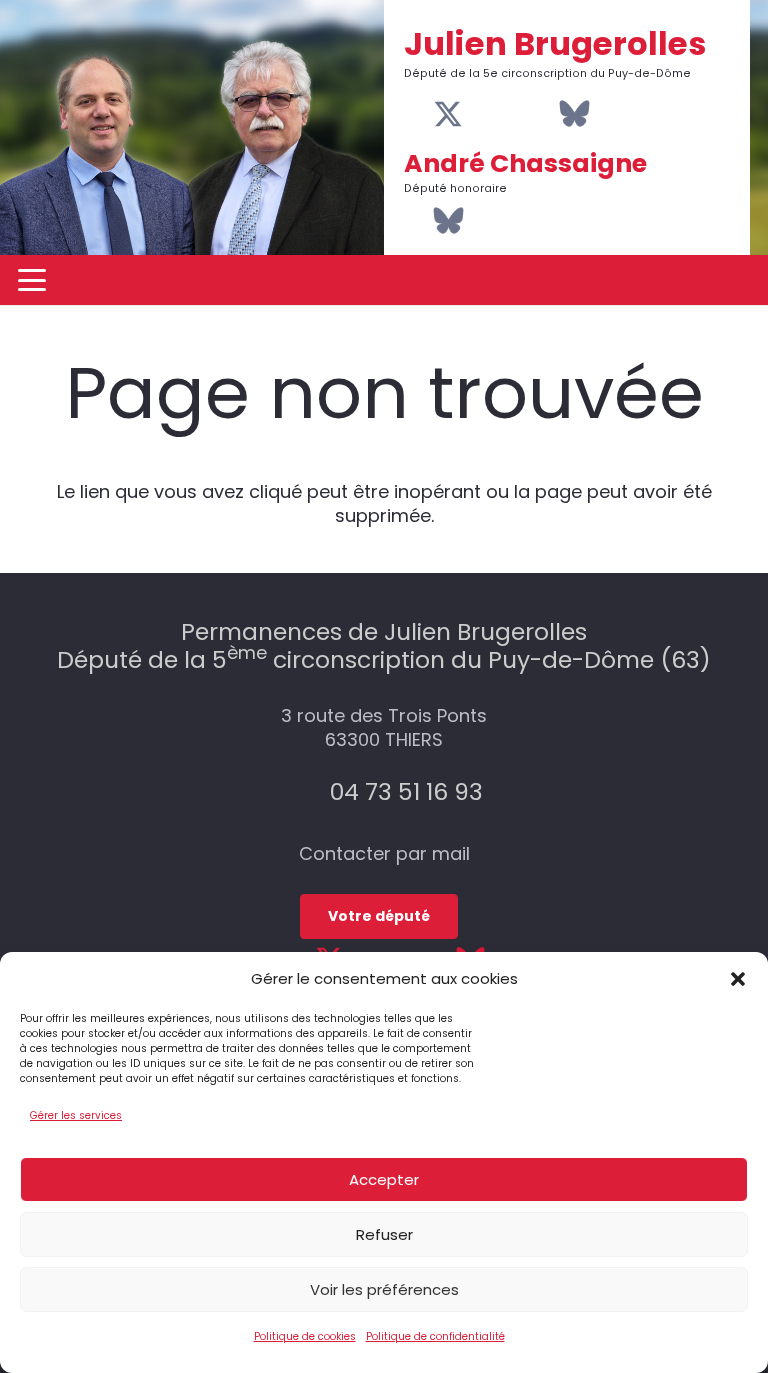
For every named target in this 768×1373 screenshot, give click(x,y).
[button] (738, 979)
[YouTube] (480, 114)
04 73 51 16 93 (406, 791)
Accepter (384, 1179)
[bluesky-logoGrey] (574, 113)
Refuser (384, 1234)
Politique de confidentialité (435, 1336)
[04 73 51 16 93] (307, 791)
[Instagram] (511, 115)
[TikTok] (541, 114)
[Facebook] (415, 114)
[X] (448, 115)
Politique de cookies (305, 1336)
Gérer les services (76, 1115)
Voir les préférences (384, 1289)
